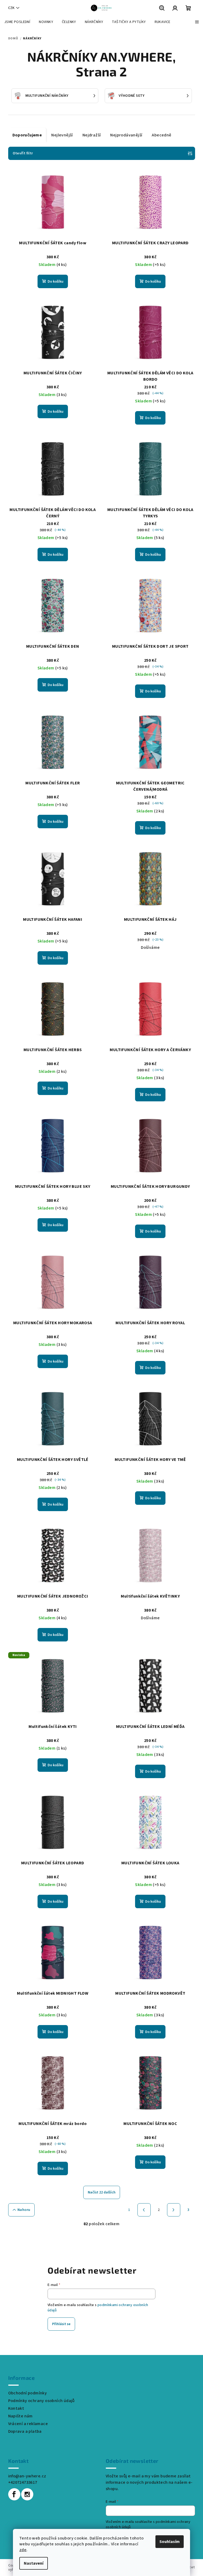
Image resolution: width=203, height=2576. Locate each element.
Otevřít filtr (23, 153)
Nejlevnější (62, 135)
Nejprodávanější (126, 135)
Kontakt (16, 2408)
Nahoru (24, 2210)
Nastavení (34, 2563)
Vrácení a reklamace (28, 2424)
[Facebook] (14, 2494)
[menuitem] (17, 22)
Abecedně (162, 135)
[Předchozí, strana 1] (144, 2210)
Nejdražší (92, 135)
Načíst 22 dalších (102, 2192)
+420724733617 (23, 2482)
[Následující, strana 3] (174, 2210)
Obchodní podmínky (28, 2393)
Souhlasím (170, 2542)
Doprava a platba (25, 2431)
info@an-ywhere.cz (27, 2476)
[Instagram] (27, 2494)
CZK (11, 8)
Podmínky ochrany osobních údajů (41, 2401)
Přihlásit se (61, 2324)
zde (23, 2550)
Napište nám (20, 2416)
